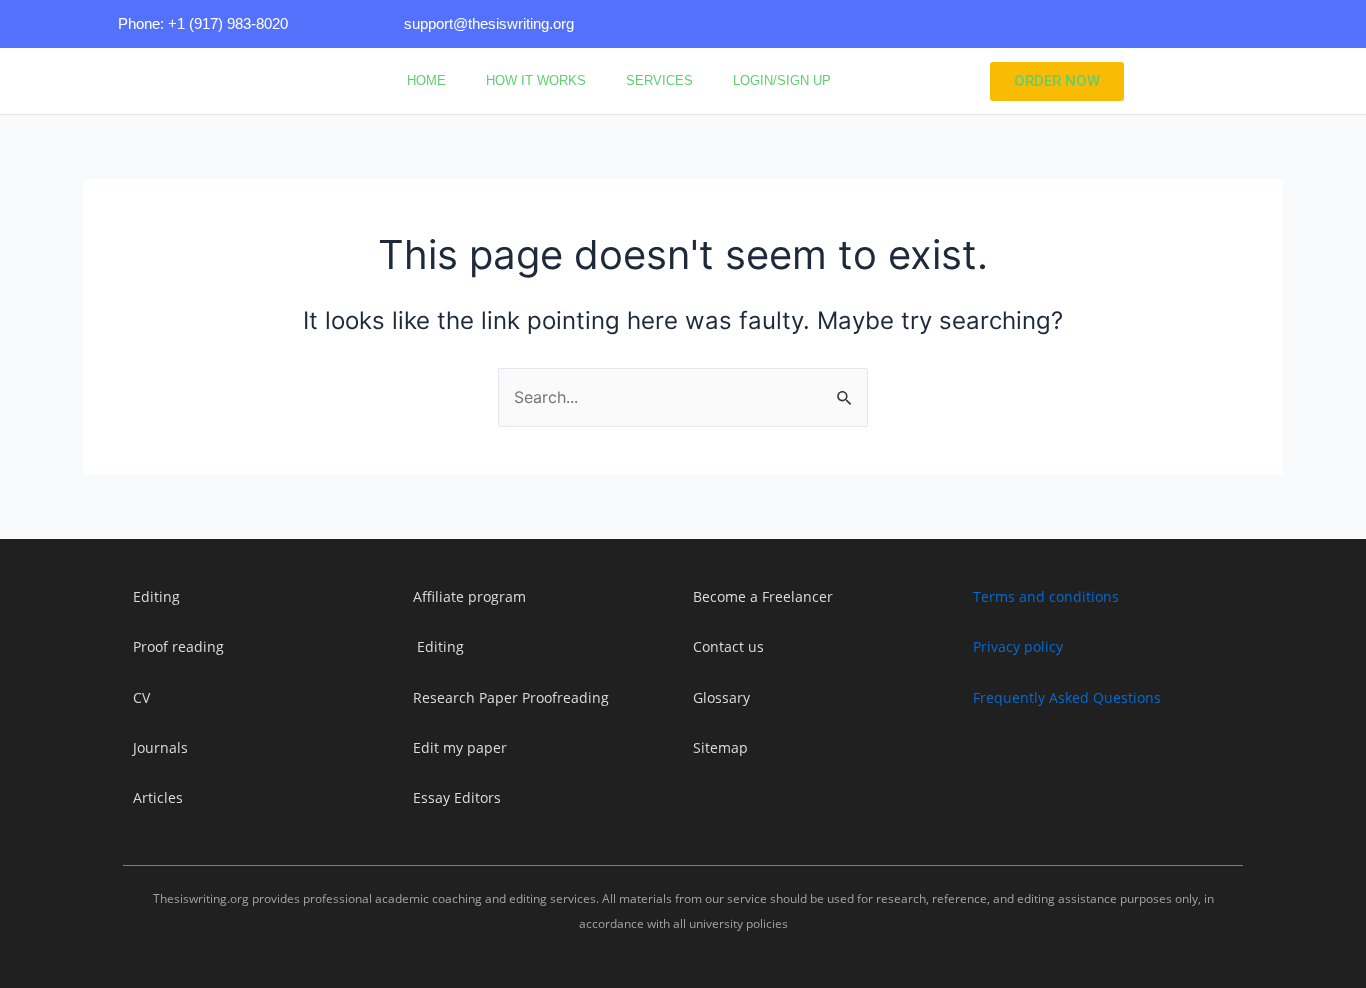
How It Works (536, 80)
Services (659, 80)
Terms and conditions (1046, 596)
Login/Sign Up (782, 80)
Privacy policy (1018, 646)
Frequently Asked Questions (1067, 697)
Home (426, 80)
